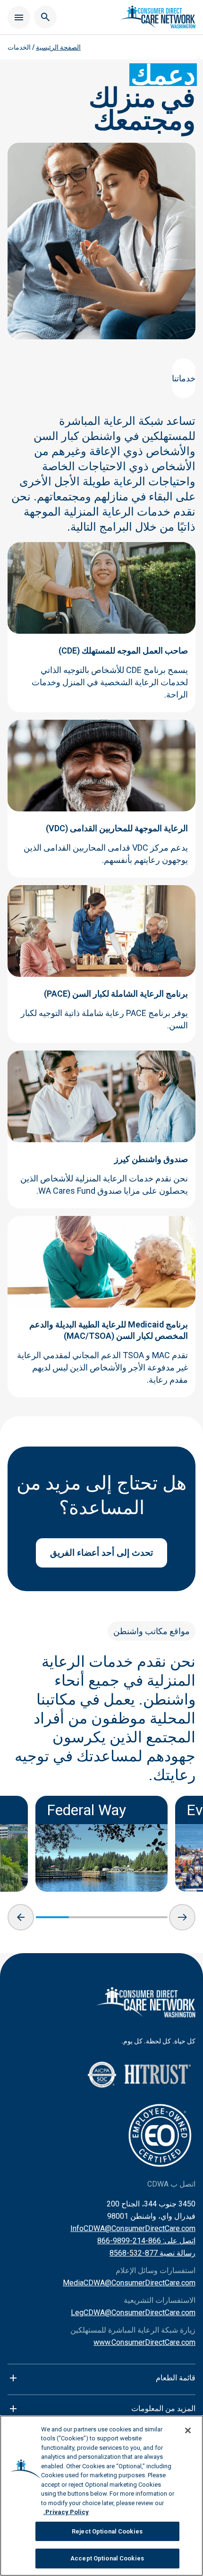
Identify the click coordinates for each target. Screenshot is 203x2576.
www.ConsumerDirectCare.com (144, 2342)
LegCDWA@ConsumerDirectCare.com (133, 2313)
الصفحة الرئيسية (58, 47)
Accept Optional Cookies (107, 2558)
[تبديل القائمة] (19, 17)
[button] (21, 1917)
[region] (101, 2496)
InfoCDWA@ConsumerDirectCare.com (133, 2228)
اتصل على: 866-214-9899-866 (146, 2241)
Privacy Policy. (66, 2512)
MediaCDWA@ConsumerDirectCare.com (129, 2283)
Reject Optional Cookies (107, 2531)
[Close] (188, 2430)
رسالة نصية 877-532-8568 (152, 2253)
